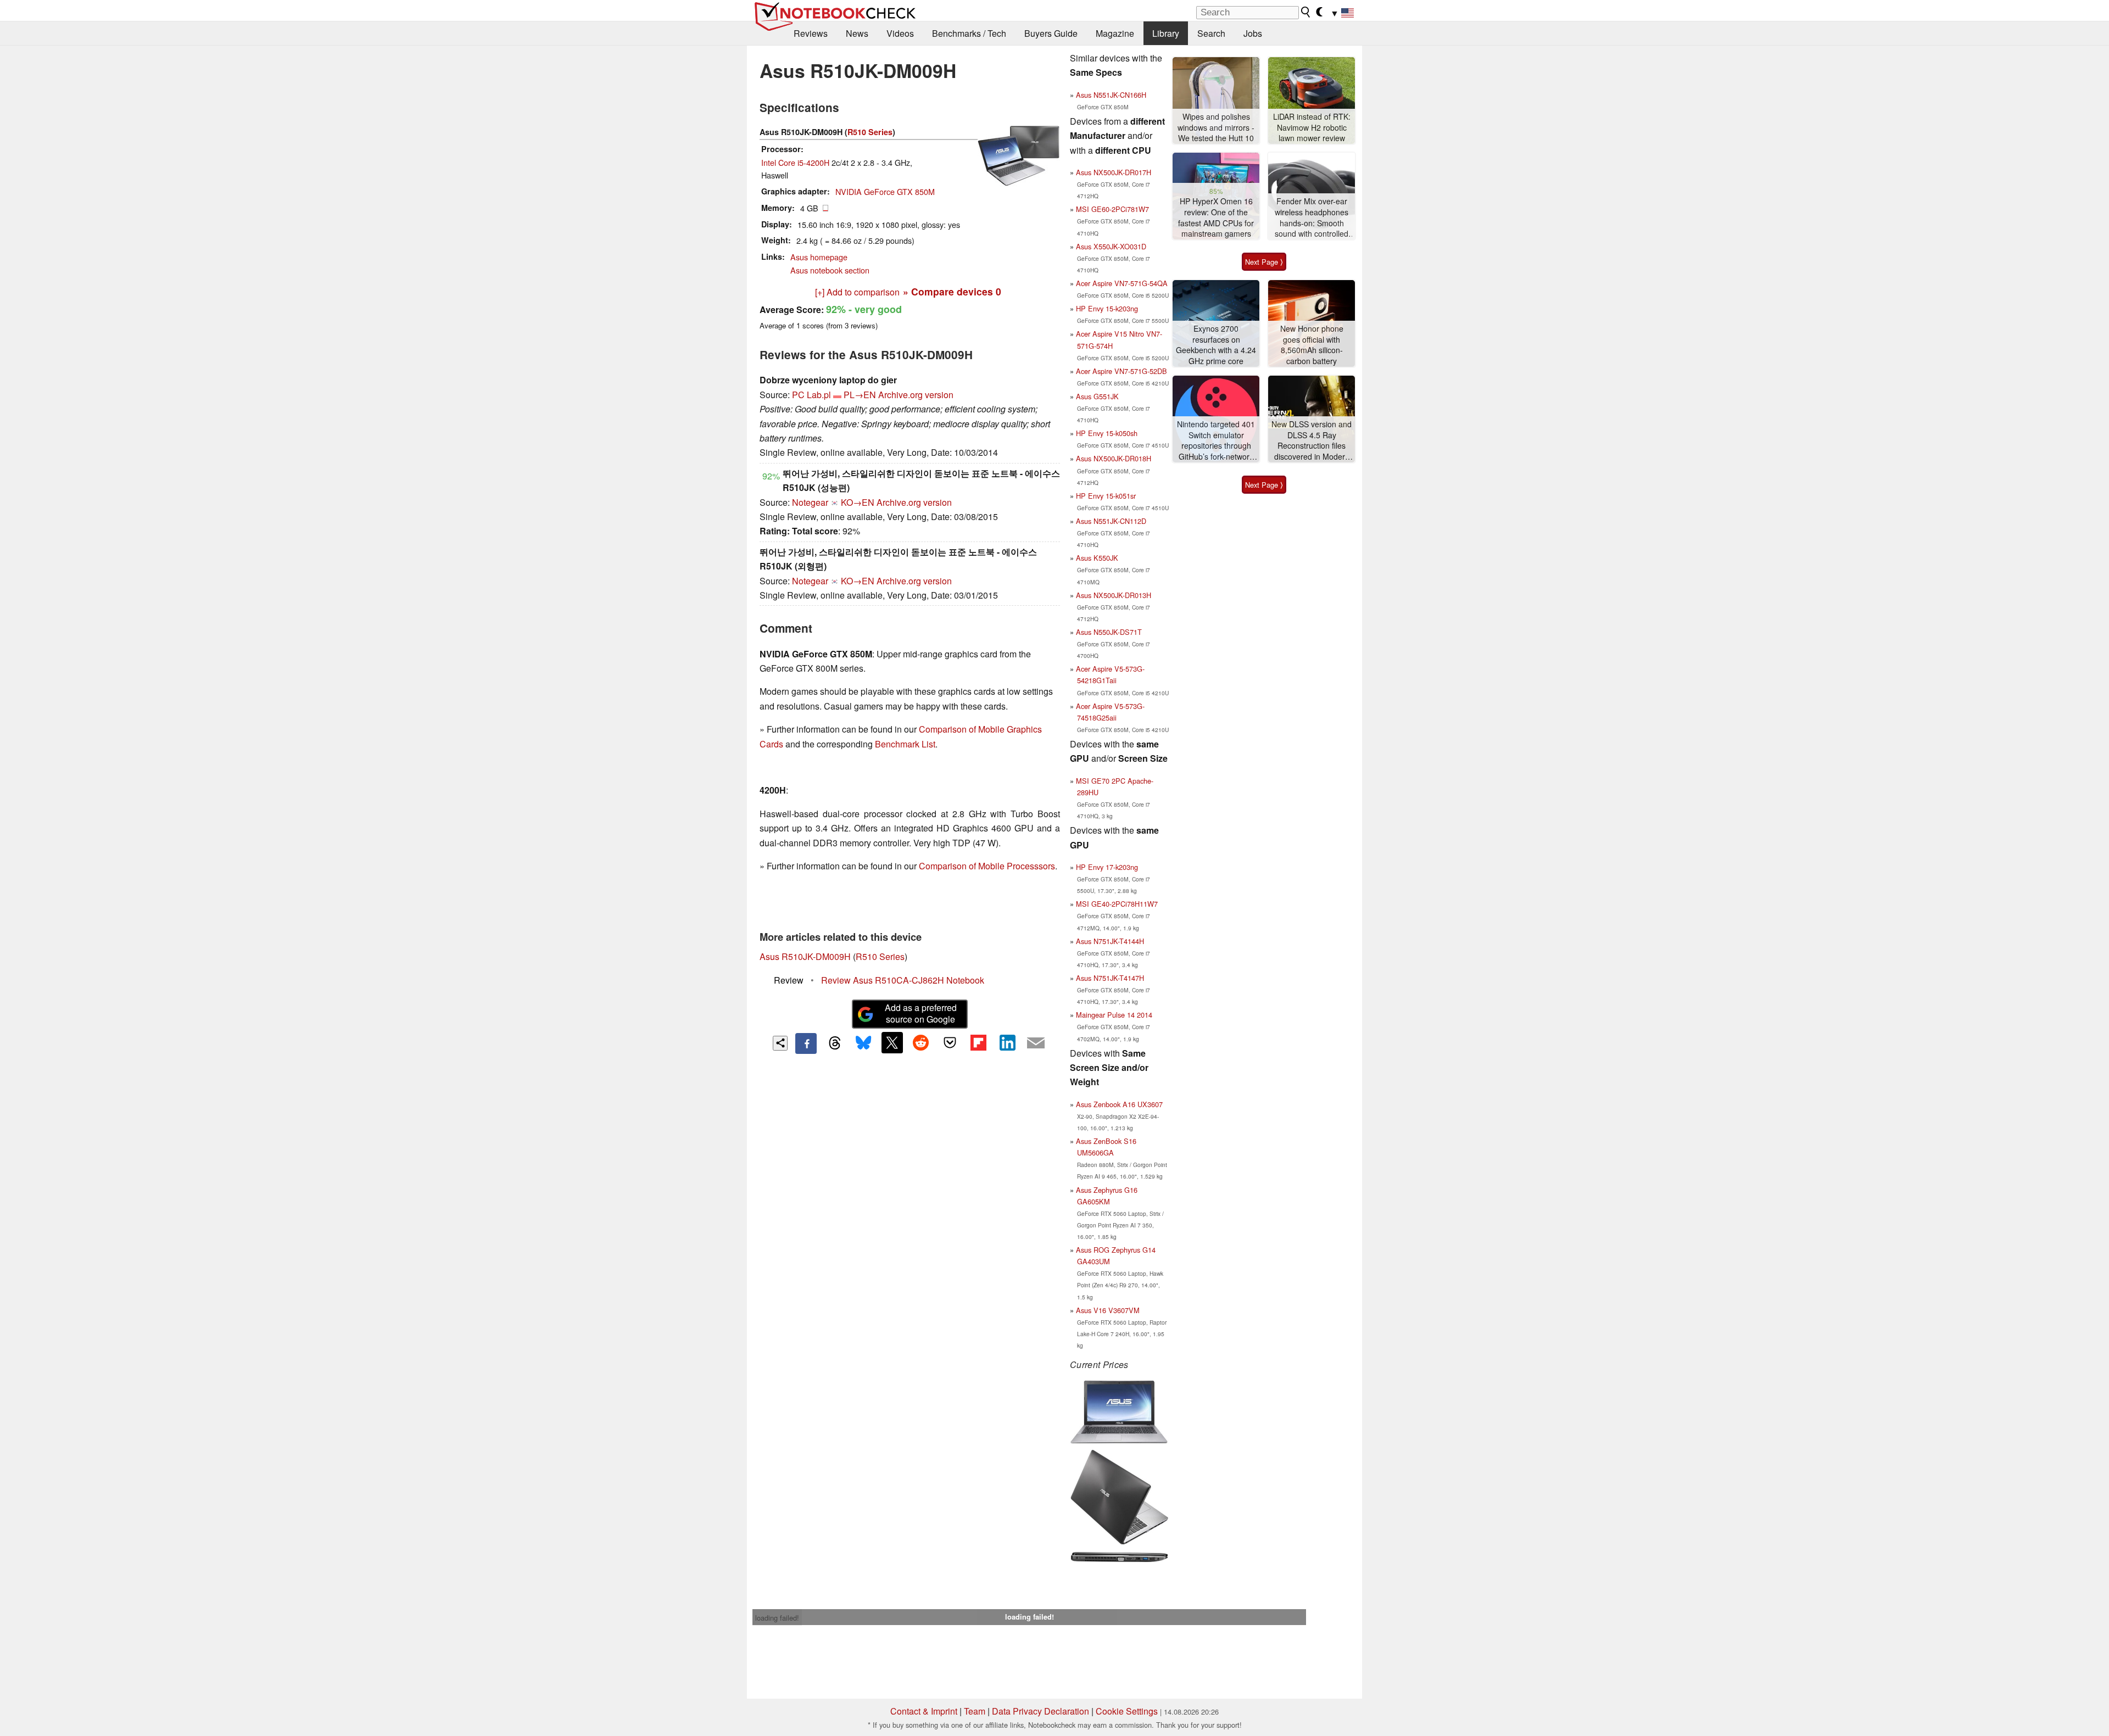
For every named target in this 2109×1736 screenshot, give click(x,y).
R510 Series (870, 132)
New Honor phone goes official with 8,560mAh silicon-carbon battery (1312, 345)
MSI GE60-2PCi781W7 (1112, 209)
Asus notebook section (830, 270)
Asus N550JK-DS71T (1109, 632)
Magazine (1115, 33)
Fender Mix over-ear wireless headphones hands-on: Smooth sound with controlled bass (1312, 218)
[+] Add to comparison (857, 292)
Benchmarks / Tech (969, 33)
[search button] (1306, 12)
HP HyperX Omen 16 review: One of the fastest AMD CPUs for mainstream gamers (1216, 217)
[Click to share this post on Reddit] (921, 1042)
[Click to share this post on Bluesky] (863, 1043)
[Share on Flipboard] (978, 1042)
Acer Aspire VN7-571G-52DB (1122, 371)
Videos (900, 33)
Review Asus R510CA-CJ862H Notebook (903, 980)
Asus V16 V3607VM (1108, 1310)
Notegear (810, 502)
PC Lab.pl (811, 395)
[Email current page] (1036, 1043)
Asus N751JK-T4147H (1110, 978)
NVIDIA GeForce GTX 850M (885, 191)
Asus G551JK (1097, 396)
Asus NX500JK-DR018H (1114, 458)
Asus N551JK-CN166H (1111, 95)
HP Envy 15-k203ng (1107, 308)
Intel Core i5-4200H (795, 162)
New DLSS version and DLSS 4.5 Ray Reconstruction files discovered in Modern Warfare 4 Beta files (1312, 441)
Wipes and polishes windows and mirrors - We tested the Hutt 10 (1216, 127)
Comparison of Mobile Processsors (987, 866)
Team (975, 1711)
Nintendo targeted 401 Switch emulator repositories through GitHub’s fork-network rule (1216, 441)
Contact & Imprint (924, 1711)
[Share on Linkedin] (1007, 1042)
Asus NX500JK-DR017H (1114, 172)
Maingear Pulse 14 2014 (1114, 1015)
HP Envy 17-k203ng (1107, 867)
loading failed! (777, 1618)
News (857, 33)
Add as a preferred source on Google (921, 1013)
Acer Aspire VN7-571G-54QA (1122, 283)
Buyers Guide (1051, 33)
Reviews (811, 33)
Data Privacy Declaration (1040, 1711)
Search (1211, 33)
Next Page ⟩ (1264, 262)
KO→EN (858, 502)
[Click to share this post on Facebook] (806, 1043)
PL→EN (860, 395)
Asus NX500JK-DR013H (1114, 595)
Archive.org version (916, 395)
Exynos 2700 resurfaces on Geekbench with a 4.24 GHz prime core (1216, 345)
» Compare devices (952, 291)
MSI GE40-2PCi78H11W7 (1117, 904)
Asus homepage (819, 257)
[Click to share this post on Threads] (835, 1043)
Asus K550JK (1097, 558)
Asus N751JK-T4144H (1110, 941)
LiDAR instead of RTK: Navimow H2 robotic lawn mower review (1312, 127)
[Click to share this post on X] (892, 1042)
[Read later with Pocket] (950, 1042)
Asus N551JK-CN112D (1111, 521)
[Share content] (780, 1043)
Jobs (1253, 33)
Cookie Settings (1127, 1711)
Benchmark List (905, 744)
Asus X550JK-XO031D (1111, 246)
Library (1166, 33)
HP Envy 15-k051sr (1106, 496)
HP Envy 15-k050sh (1107, 433)
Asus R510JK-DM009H (805, 956)
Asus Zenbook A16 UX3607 (1119, 1104)
